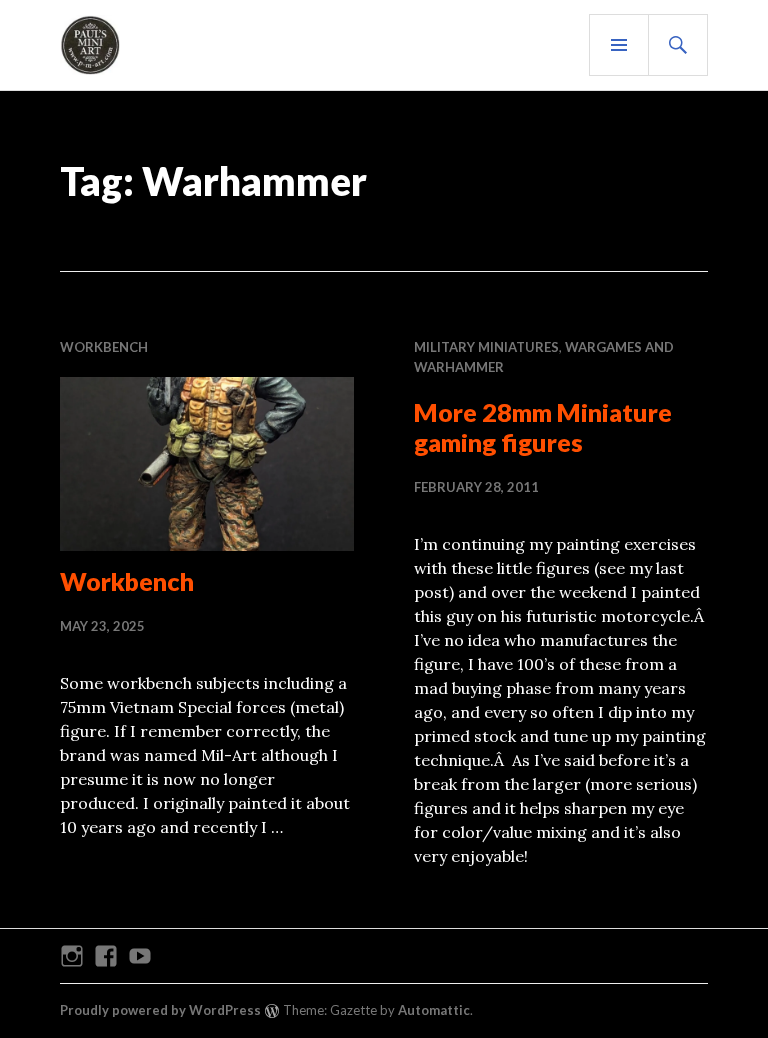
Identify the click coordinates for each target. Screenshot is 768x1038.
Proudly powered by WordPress (160, 1010)
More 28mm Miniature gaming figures (543, 427)
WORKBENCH (104, 347)
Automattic (434, 1010)
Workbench (127, 581)
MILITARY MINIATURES (486, 347)
